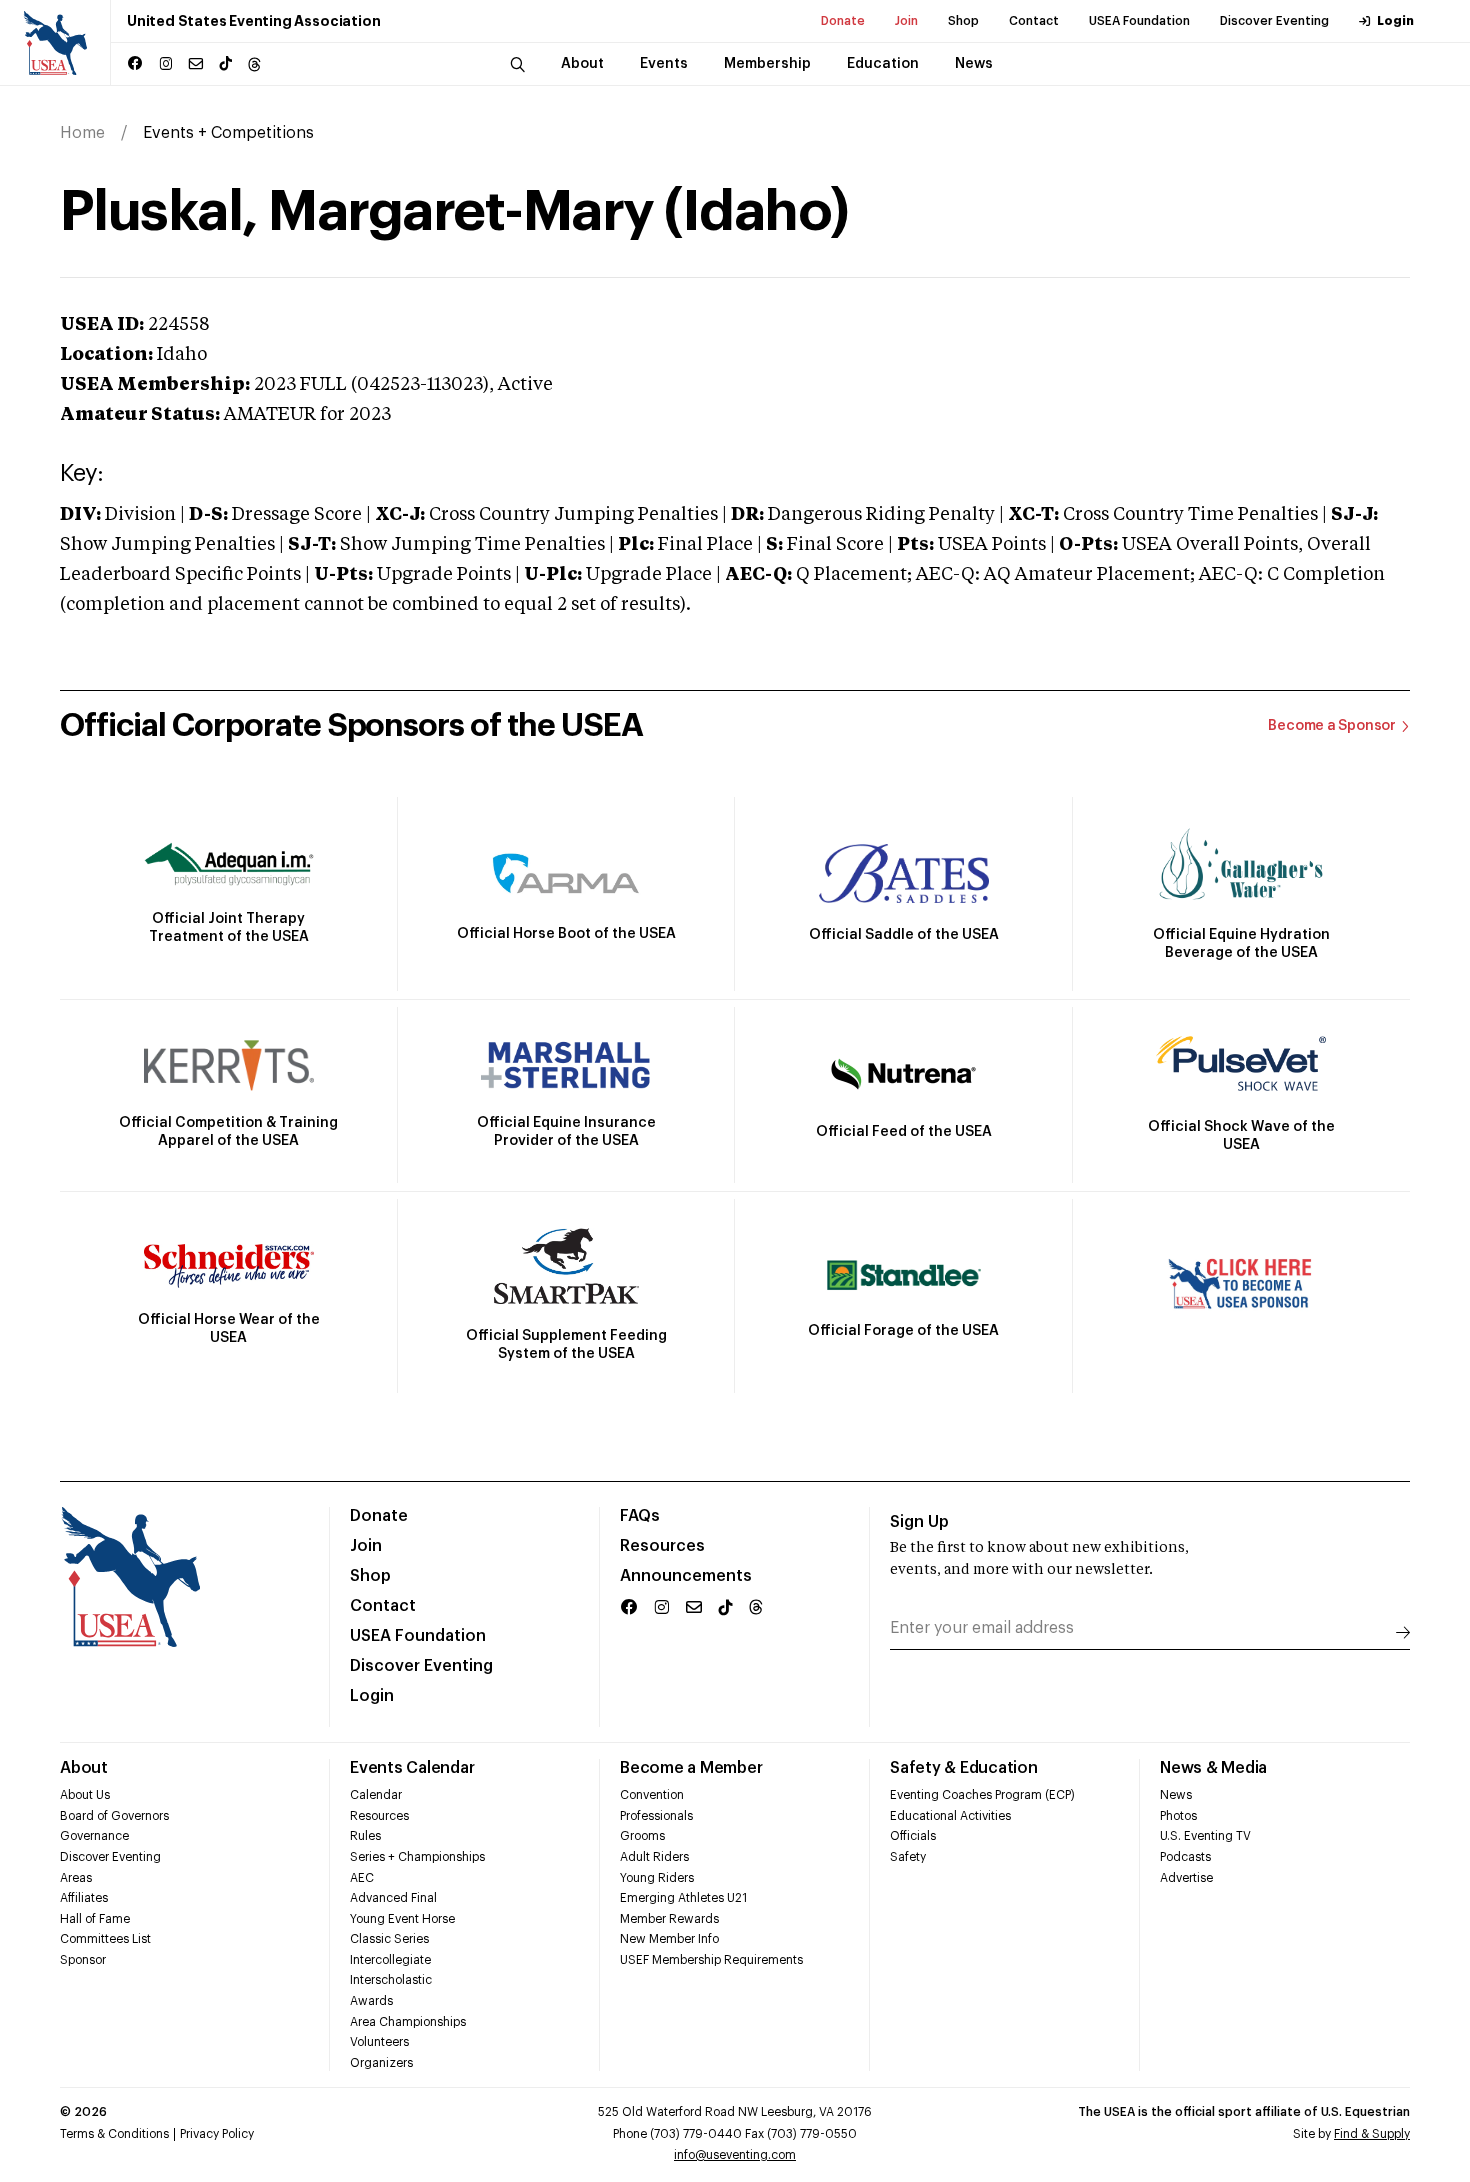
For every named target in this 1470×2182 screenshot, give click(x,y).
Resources (662, 1546)
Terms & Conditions (114, 2134)
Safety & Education (964, 1768)
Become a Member (691, 1768)
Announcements (686, 1576)
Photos (1178, 1816)
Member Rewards (669, 1919)
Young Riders (657, 1878)
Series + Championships (417, 1857)
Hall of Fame (95, 1919)
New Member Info (669, 1939)
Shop (963, 21)
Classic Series (389, 1939)
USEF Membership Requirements (711, 1960)
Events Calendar (412, 1768)
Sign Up (919, 1522)
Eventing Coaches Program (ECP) (982, 1795)
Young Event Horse (402, 1919)
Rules (365, 1836)
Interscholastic (391, 1980)
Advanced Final (393, 1898)
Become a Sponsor (1332, 726)
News (1176, 1795)
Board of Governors (114, 1816)
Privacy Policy (217, 2134)
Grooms (642, 1836)
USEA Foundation (1139, 21)
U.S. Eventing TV (1205, 1836)
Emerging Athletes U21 (683, 1898)
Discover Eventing (1274, 21)
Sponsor (83, 1960)
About (84, 1768)
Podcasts (1185, 1857)
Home (82, 133)
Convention (652, 1795)
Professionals (656, 1816)
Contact (1034, 21)
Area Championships (408, 2022)
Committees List (105, 1939)
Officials (913, 1836)
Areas (76, 1878)
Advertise (1186, 1878)
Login (1395, 21)
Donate (843, 21)
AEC (362, 1878)
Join (906, 21)
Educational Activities (950, 1816)
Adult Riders (654, 1857)
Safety (908, 1857)
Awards (371, 2001)
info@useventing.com (735, 2155)
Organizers (381, 2063)
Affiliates (84, 1898)
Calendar (376, 1795)
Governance (94, 1836)
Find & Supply (1372, 2134)
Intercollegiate (390, 1960)
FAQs (640, 1516)
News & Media (1213, 1768)
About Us (85, 1795)
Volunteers (379, 2042)
